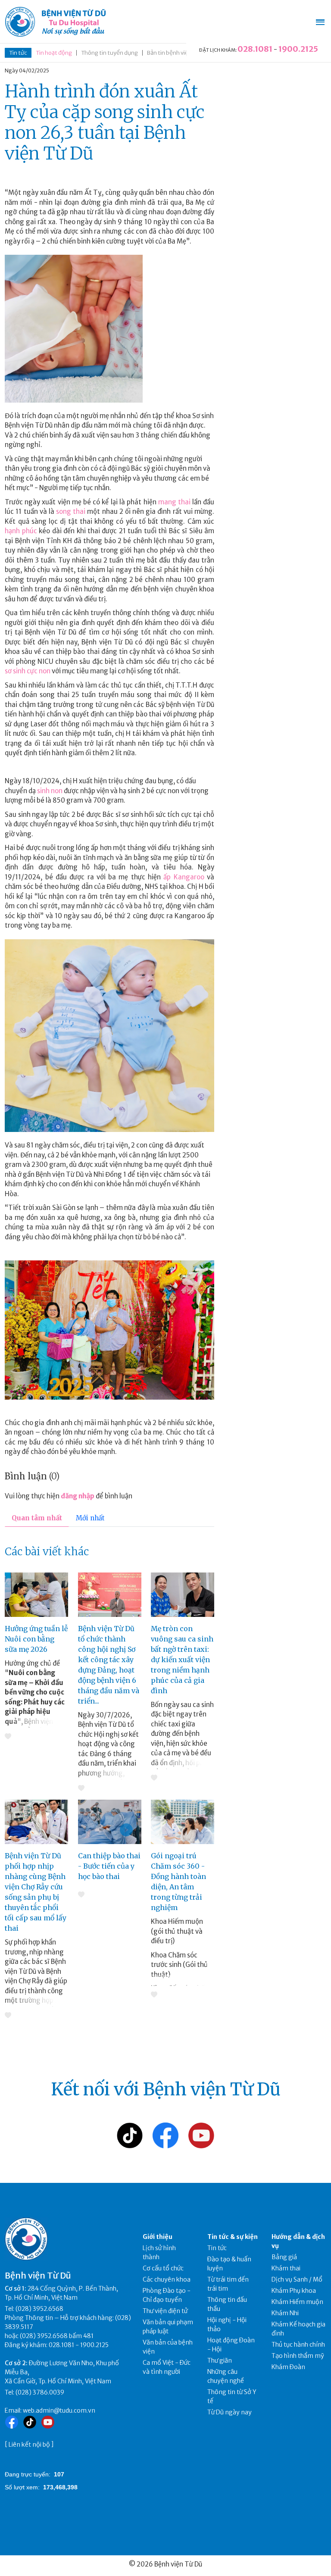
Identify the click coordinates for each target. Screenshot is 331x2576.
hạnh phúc (21, 531)
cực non (39, 671)
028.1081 (255, 49)
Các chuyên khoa (167, 2279)
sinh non (50, 791)
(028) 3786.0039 (40, 2392)
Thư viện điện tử (165, 2311)
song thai (71, 511)
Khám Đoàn (288, 2367)
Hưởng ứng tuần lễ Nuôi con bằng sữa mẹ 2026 (36, 1639)
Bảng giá (284, 2257)
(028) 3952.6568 (39, 2309)
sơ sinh (16, 671)
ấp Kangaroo (184, 877)
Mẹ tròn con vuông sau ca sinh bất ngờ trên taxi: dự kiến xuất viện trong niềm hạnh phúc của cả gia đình (182, 1660)
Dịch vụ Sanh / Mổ (297, 2279)
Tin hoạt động (54, 53)
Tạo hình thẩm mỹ (298, 2356)
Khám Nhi (285, 2313)
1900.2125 (298, 49)
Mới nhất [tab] (90, 1518)
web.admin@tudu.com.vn (59, 2410)
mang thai (174, 502)
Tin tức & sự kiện (233, 2237)
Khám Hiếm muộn (297, 2302)
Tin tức (18, 53)
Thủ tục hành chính (298, 2345)
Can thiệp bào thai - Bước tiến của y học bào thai (109, 1866)
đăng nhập (78, 1496)
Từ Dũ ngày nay (230, 2412)
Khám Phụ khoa (294, 2291)
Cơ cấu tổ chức (163, 2268)
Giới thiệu (158, 2237)
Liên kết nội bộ (29, 2445)
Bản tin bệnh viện (169, 53)
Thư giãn (220, 2360)
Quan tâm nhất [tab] (37, 1518)
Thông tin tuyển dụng (109, 53)
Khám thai (286, 2268)
